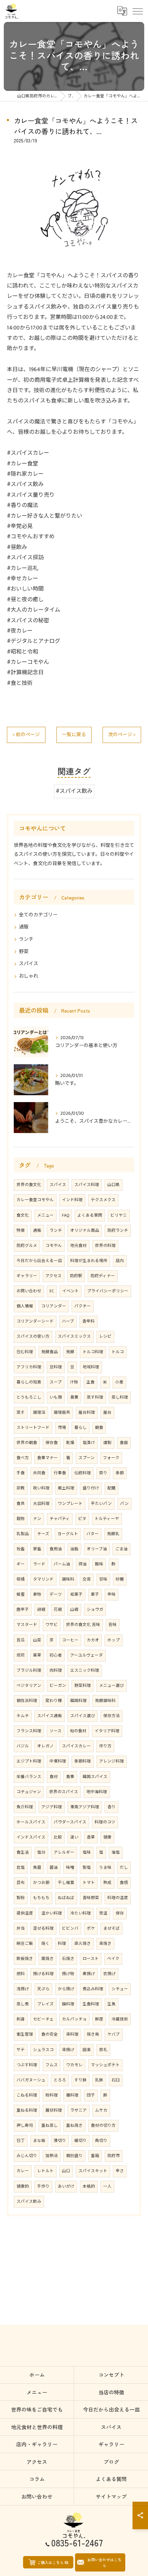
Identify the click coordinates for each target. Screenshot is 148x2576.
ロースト (91, 1959)
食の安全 (50, 2034)
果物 (37, 1594)
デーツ (56, 1594)
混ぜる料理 (43, 1928)
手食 (21, 1473)
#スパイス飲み (74, 791)
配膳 (112, 1488)
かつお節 (41, 1883)
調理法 (39, 1413)
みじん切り (27, 2156)
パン (124, 1504)
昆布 (21, 1883)
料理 (62, 1944)
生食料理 (91, 2004)
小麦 (119, 1382)
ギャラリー (27, 1276)
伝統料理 (83, 1473)
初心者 (56, 1655)
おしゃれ (29, 976)
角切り (101, 2141)
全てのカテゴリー (38, 915)
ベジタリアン (29, 1686)
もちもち (41, 1898)
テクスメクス (103, 1200)
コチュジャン (29, 1792)
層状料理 (54, 2110)
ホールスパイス (31, 1822)
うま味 (105, 1868)
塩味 (87, 1852)
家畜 (37, 1549)
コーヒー (70, 1640)
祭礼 (103, 2050)
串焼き (105, 1944)
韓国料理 (78, 1701)
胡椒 (41, 1610)
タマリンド (43, 1579)
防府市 (114, 2156)
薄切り (60, 2141)
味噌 (70, 1868)
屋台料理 (87, 1413)
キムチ (23, 1716)
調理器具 (62, 1413)
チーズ (43, 1534)
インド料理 (72, 1200)
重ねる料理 (27, 2110)
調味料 (68, 1579)
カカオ (93, 1640)
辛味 (112, 1594)
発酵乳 (113, 1534)
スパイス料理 (87, 1185)
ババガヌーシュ (31, 2080)
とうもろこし (29, 1397)
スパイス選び (83, 1716)
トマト (89, 1883)
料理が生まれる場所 (89, 1261)
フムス (52, 2065)
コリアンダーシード (35, 1321)
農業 (74, 1397)
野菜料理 (83, 1686)
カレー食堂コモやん (35, 1200)
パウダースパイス (70, 1822)
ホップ (114, 1640)
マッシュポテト (105, 2065)
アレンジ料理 (112, 1761)
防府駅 (76, 1276)
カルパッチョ (74, 2019)
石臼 (116, 2080)
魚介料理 (25, 1807)
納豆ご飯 (25, 1944)
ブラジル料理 (29, 1670)
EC (52, 1291)
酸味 (99, 1564)
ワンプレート (70, 1504)
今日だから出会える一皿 (39, 1261)
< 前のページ (26, 735)
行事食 (60, 1473)
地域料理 (91, 1367)
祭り (103, 1473)
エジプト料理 (29, 1761)
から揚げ (66, 1989)
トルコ (118, 1352)
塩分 (41, 1852)
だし (124, 1868)
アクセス (54, 1276)
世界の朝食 (27, 1443)
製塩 (87, 1868)
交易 (87, 1579)
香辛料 (88, 1321)
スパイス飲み (29, 2202)
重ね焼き (74, 2126)
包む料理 (25, 1352)
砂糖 (120, 1579)
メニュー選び (112, 1686)
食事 (70, 1777)
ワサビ (52, 1625)
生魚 (112, 2004)
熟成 (107, 1883)
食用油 (56, 1549)
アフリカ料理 (29, 1367)
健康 (107, 1837)
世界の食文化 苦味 (83, 1625)
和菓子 (76, 1594)
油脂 (74, 1549)
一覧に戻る (74, 735)
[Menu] (137, 11)
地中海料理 (97, 1792)
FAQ (66, 1215)
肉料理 (56, 1670)
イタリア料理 (107, 1731)
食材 (54, 1777)
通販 (24, 927)
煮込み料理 (93, 1989)
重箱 (95, 2156)
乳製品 (23, 1534)
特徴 (21, 1231)
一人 (107, 2186)
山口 (66, 2171)
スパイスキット (93, 2171)
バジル (23, 1746)
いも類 (56, 1397)
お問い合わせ (29, 1291)
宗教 (21, 1488)
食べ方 (23, 1458)
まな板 (39, 2141)
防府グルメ (27, 1246)
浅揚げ (23, 1989)
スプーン (87, 1458)
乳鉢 (99, 2080)
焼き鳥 (93, 2034)
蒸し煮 (23, 2004)
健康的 (23, 2186)
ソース (56, 1731)
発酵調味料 (105, 1701)
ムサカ (101, 2110)
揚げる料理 (43, 1974)
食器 (124, 1443)
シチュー (120, 1989)
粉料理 (52, 2095)
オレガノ (45, 1746)
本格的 (89, 2186)
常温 (103, 1913)
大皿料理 (41, 1504)
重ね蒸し (50, 2126)
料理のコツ (105, 1822)
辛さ (120, 2171)
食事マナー (47, 1458)
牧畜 (21, 1549)
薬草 (37, 1655)
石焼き (68, 1959)
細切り (81, 2141)
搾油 (83, 1564)
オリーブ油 (97, 1549)
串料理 (72, 2034)
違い (74, 1837)
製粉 (21, 1898)
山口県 (114, 1185)
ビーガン (58, 1686)
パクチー (83, 1306)
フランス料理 (29, 1731)
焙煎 (21, 1655)
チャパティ (60, 1519)
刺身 (21, 2019)
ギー (21, 1564)
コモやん (54, 1246)
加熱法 (52, 2156)
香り (112, 1807)
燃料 (21, 1974)
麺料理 (72, 2095)
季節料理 (83, 1761)
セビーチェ (43, 2019)
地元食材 (78, 1246)
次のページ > (122, 735)
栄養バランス (29, 1777)
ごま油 (121, 1549)
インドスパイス (31, 1837)
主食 (91, 1382)
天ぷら (43, 1989)
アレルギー (64, 1852)
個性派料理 (27, 1701)
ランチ (26, 939)
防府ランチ (118, 1231)
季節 (120, 1473)
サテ (21, 2050)
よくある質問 (90, 1215)
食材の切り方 (103, 2126)
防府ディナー (103, 1276)
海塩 (116, 1852)
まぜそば (112, 1928)
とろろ (60, 2080)
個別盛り (74, 2156)
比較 (58, 1837)
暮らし (81, 1428)
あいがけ (66, 2186)
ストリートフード (33, 1428)
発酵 (70, 1352)
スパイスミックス (74, 1336)
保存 (120, 1913)
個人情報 (25, 1306)
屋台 (107, 1413)
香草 (91, 1837)
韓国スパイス (95, 1777)
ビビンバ (70, 1928)
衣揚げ (109, 1974)
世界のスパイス (64, 1792)
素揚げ (89, 1974)
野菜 (24, 952)
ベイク (113, 1959)
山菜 (37, 1640)
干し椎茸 (66, 1883)
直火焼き (83, 1944)
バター (93, 1534)
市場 (62, 1428)
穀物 (21, 1519)
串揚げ (68, 2050)
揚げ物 (68, 1974)
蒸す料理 (95, 1397)
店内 (120, 1261)
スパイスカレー (76, 1746)
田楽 (87, 2050)
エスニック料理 (85, 1670)
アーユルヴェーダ (87, 1655)
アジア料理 (52, 1807)
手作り (43, 2186)
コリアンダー (54, 1306)
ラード (39, 1564)
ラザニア (78, 2110)
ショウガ (95, 1610)
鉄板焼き (25, 1959)
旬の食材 (78, 1731)
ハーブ (68, 1321)
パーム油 (62, 1564)
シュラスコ (43, 2050)
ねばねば (66, 1898)
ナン (37, 1519)
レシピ (105, 1336)
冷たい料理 (81, 1913)
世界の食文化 (29, 1185)
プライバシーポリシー (108, 1291)
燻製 (107, 1443)
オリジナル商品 (85, 1231)
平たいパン (101, 1504)
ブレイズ (45, 2004)
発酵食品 (50, 1352)
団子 (91, 2095)
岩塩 (21, 1868)
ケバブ (114, 2034)
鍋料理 (68, 2004)
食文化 (23, 1215)
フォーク (111, 1458)
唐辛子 (23, 1610)
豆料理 (56, 1367)
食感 (124, 1883)
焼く (45, 1944)
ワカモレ (74, 2065)
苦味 (113, 1625)
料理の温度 (118, 1898)
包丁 (21, 2141)
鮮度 (99, 2019)
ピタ (82, 1519)
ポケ (91, 1928)
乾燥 (70, 1443)
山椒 (74, 1610)
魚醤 (37, 1868)
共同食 (39, 1473)
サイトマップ (111, 2496)
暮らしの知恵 (29, 1382)
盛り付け (91, 1488)
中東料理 (58, 1761)
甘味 (103, 1579)
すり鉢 (81, 2080)
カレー (23, 2171)
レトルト (45, 2171)
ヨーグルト (68, 1534)
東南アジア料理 (85, 1807)
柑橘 (21, 1579)
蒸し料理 (120, 1397)
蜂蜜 (21, 1594)
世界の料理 (105, 1246)
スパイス (29, 964)
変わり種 (54, 1701)
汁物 (74, 1382)
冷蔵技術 (120, 2019)
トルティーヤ (107, 1519)
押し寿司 (25, 2126)
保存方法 (112, 1716)
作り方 (105, 1746)
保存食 (52, 1443)
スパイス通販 (50, 1716)
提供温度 (25, 1913)
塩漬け (89, 1443)
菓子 (95, 1594)
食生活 (23, 1852)
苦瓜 (21, 1640)
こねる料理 (27, 2095)
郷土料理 (66, 1488)
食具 (21, 1504)
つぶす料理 (27, 2065)
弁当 (21, 1928)
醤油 (54, 1868)
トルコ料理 (93, 1352)
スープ (56, 1382)
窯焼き (47, 1959)
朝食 (99, 1428)
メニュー (45, 1215)
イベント (71, 1291)
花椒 (58, 1610)
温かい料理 (52, 1913)
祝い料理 (41, 1488)
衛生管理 (25, 2034)
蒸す (21, 1413)
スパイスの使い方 (33, 1336)
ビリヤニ (119, 1215)
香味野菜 (91, 1898)
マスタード (27, 1625)
